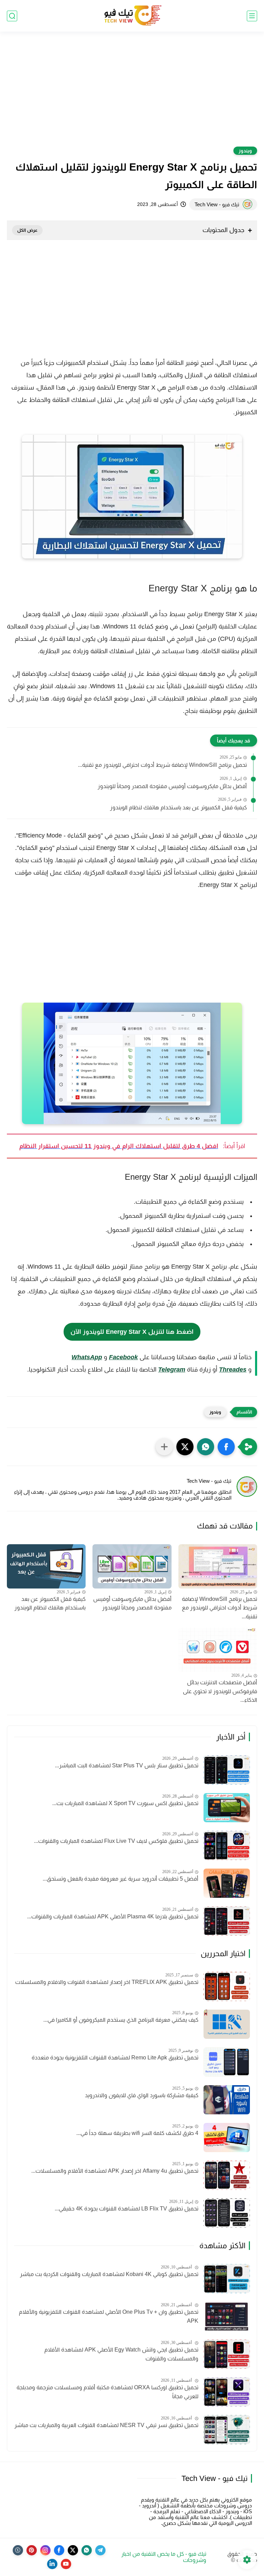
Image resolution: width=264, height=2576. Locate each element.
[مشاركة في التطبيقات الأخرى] (164, 1447)
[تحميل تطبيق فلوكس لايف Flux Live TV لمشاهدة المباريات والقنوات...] (227, 1845)
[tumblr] (18, 2550)
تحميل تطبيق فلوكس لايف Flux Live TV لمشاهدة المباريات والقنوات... (116, 1841)
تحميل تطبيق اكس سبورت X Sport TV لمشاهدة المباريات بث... (125, 1803)
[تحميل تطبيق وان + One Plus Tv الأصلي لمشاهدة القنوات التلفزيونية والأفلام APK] (227, 2316)
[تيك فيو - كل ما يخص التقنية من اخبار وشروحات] (132, 16)
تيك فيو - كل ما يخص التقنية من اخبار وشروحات (164, 2557)
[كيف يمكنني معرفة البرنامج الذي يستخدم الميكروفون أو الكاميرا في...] (227, 2024)
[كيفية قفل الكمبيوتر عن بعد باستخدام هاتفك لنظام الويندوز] (46, 1566)
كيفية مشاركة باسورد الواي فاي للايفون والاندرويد (142, 2095)
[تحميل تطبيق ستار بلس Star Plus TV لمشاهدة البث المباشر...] (227, 1770)
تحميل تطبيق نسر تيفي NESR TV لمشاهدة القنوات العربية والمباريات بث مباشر (106, 2425)
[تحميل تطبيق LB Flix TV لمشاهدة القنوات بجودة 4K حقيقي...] (227, 2213)
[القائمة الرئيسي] (252, 16)
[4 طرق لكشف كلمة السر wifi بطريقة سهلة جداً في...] (227, 2138)
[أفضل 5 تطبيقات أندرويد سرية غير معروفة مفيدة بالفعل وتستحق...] (227, 1883)
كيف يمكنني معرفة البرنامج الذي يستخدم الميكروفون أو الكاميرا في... (121, 2020)
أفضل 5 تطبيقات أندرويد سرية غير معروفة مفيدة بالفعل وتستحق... (120, 1879)
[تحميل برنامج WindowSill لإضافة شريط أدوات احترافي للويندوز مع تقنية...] (218, 1566)
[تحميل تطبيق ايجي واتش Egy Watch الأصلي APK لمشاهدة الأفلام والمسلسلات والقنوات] (227, 2354)
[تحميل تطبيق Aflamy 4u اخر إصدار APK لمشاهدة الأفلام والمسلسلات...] (227, 2175)
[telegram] (100, 2550)
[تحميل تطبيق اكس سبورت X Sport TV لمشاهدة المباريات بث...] (227, 1808)
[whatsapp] (87, 2550)
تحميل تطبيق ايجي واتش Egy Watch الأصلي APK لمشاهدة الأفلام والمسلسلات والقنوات (121, 2354)
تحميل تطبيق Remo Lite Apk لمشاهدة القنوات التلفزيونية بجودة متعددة (115, 2058)
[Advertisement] (132, 93)
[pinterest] (32, 2550)
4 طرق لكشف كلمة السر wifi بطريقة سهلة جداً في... (137, 2133)
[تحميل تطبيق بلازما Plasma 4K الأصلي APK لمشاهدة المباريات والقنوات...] (227, 1921)
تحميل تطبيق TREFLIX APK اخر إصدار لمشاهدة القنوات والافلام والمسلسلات (107, 1982)
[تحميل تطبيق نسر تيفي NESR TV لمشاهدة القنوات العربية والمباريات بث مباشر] (227, 2430)
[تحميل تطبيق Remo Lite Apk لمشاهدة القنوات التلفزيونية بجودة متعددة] (227, 2062)
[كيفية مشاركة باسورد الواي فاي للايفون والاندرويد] (227, 2100)
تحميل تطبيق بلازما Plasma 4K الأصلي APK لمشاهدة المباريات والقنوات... (113, 1916)
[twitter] (73, 2550)
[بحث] (12, 16)
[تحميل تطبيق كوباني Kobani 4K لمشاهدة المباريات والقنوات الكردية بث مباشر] (227, 2279)
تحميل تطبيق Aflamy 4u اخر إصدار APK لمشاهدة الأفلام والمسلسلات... (115, 2171)
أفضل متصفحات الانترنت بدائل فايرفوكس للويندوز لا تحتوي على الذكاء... (220, 1691)
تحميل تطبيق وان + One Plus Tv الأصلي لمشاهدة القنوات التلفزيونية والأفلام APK (109, 2316)
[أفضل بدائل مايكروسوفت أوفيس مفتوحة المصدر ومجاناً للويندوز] (132, 1566)
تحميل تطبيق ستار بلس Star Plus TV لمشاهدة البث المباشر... (127, 1765)
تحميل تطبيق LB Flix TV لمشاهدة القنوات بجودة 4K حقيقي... (126, 2209)
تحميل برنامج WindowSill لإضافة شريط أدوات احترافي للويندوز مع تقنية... (162, 765)
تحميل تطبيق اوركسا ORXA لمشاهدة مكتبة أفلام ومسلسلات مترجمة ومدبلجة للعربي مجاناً (107, 2392)
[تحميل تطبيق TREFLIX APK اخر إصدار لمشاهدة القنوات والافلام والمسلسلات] (227, 1986)
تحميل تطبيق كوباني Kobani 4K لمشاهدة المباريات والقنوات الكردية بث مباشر (109, 2274)
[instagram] (45, 2550)
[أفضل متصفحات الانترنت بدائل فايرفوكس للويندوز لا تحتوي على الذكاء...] (218, 1650)
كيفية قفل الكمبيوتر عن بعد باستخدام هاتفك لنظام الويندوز (178, 807)
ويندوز (245, 151)
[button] (226, 1447)
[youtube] (66, 2564)
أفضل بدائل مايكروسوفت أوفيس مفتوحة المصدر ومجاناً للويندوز (172, 786)
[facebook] (59, 2550)
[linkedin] (52, 2564)
